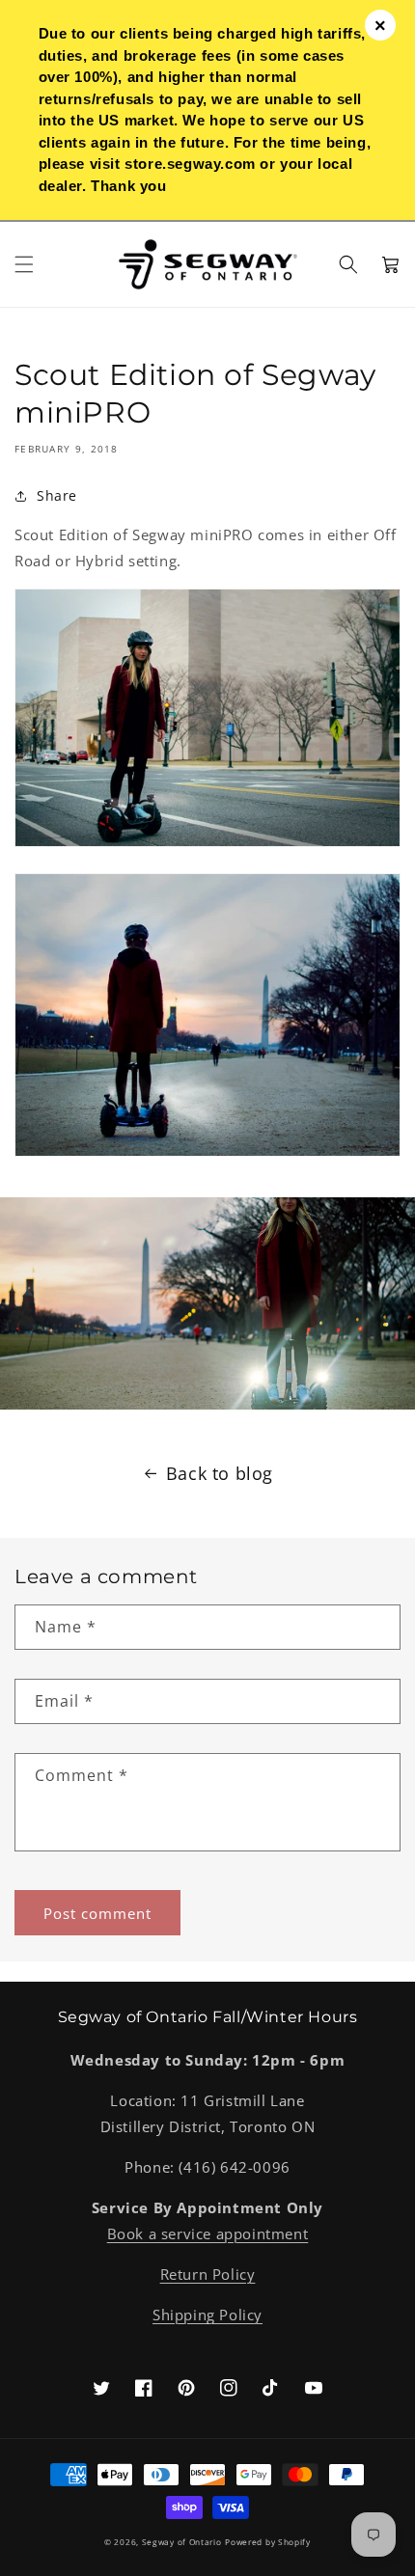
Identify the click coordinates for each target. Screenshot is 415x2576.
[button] (24, 264)
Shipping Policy (207, 2315)
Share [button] (57, 495)
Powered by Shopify (268, 2542)
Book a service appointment (208, 2233)
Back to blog (220, 1473)
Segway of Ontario (182, 2542)
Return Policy (208, 2274)
